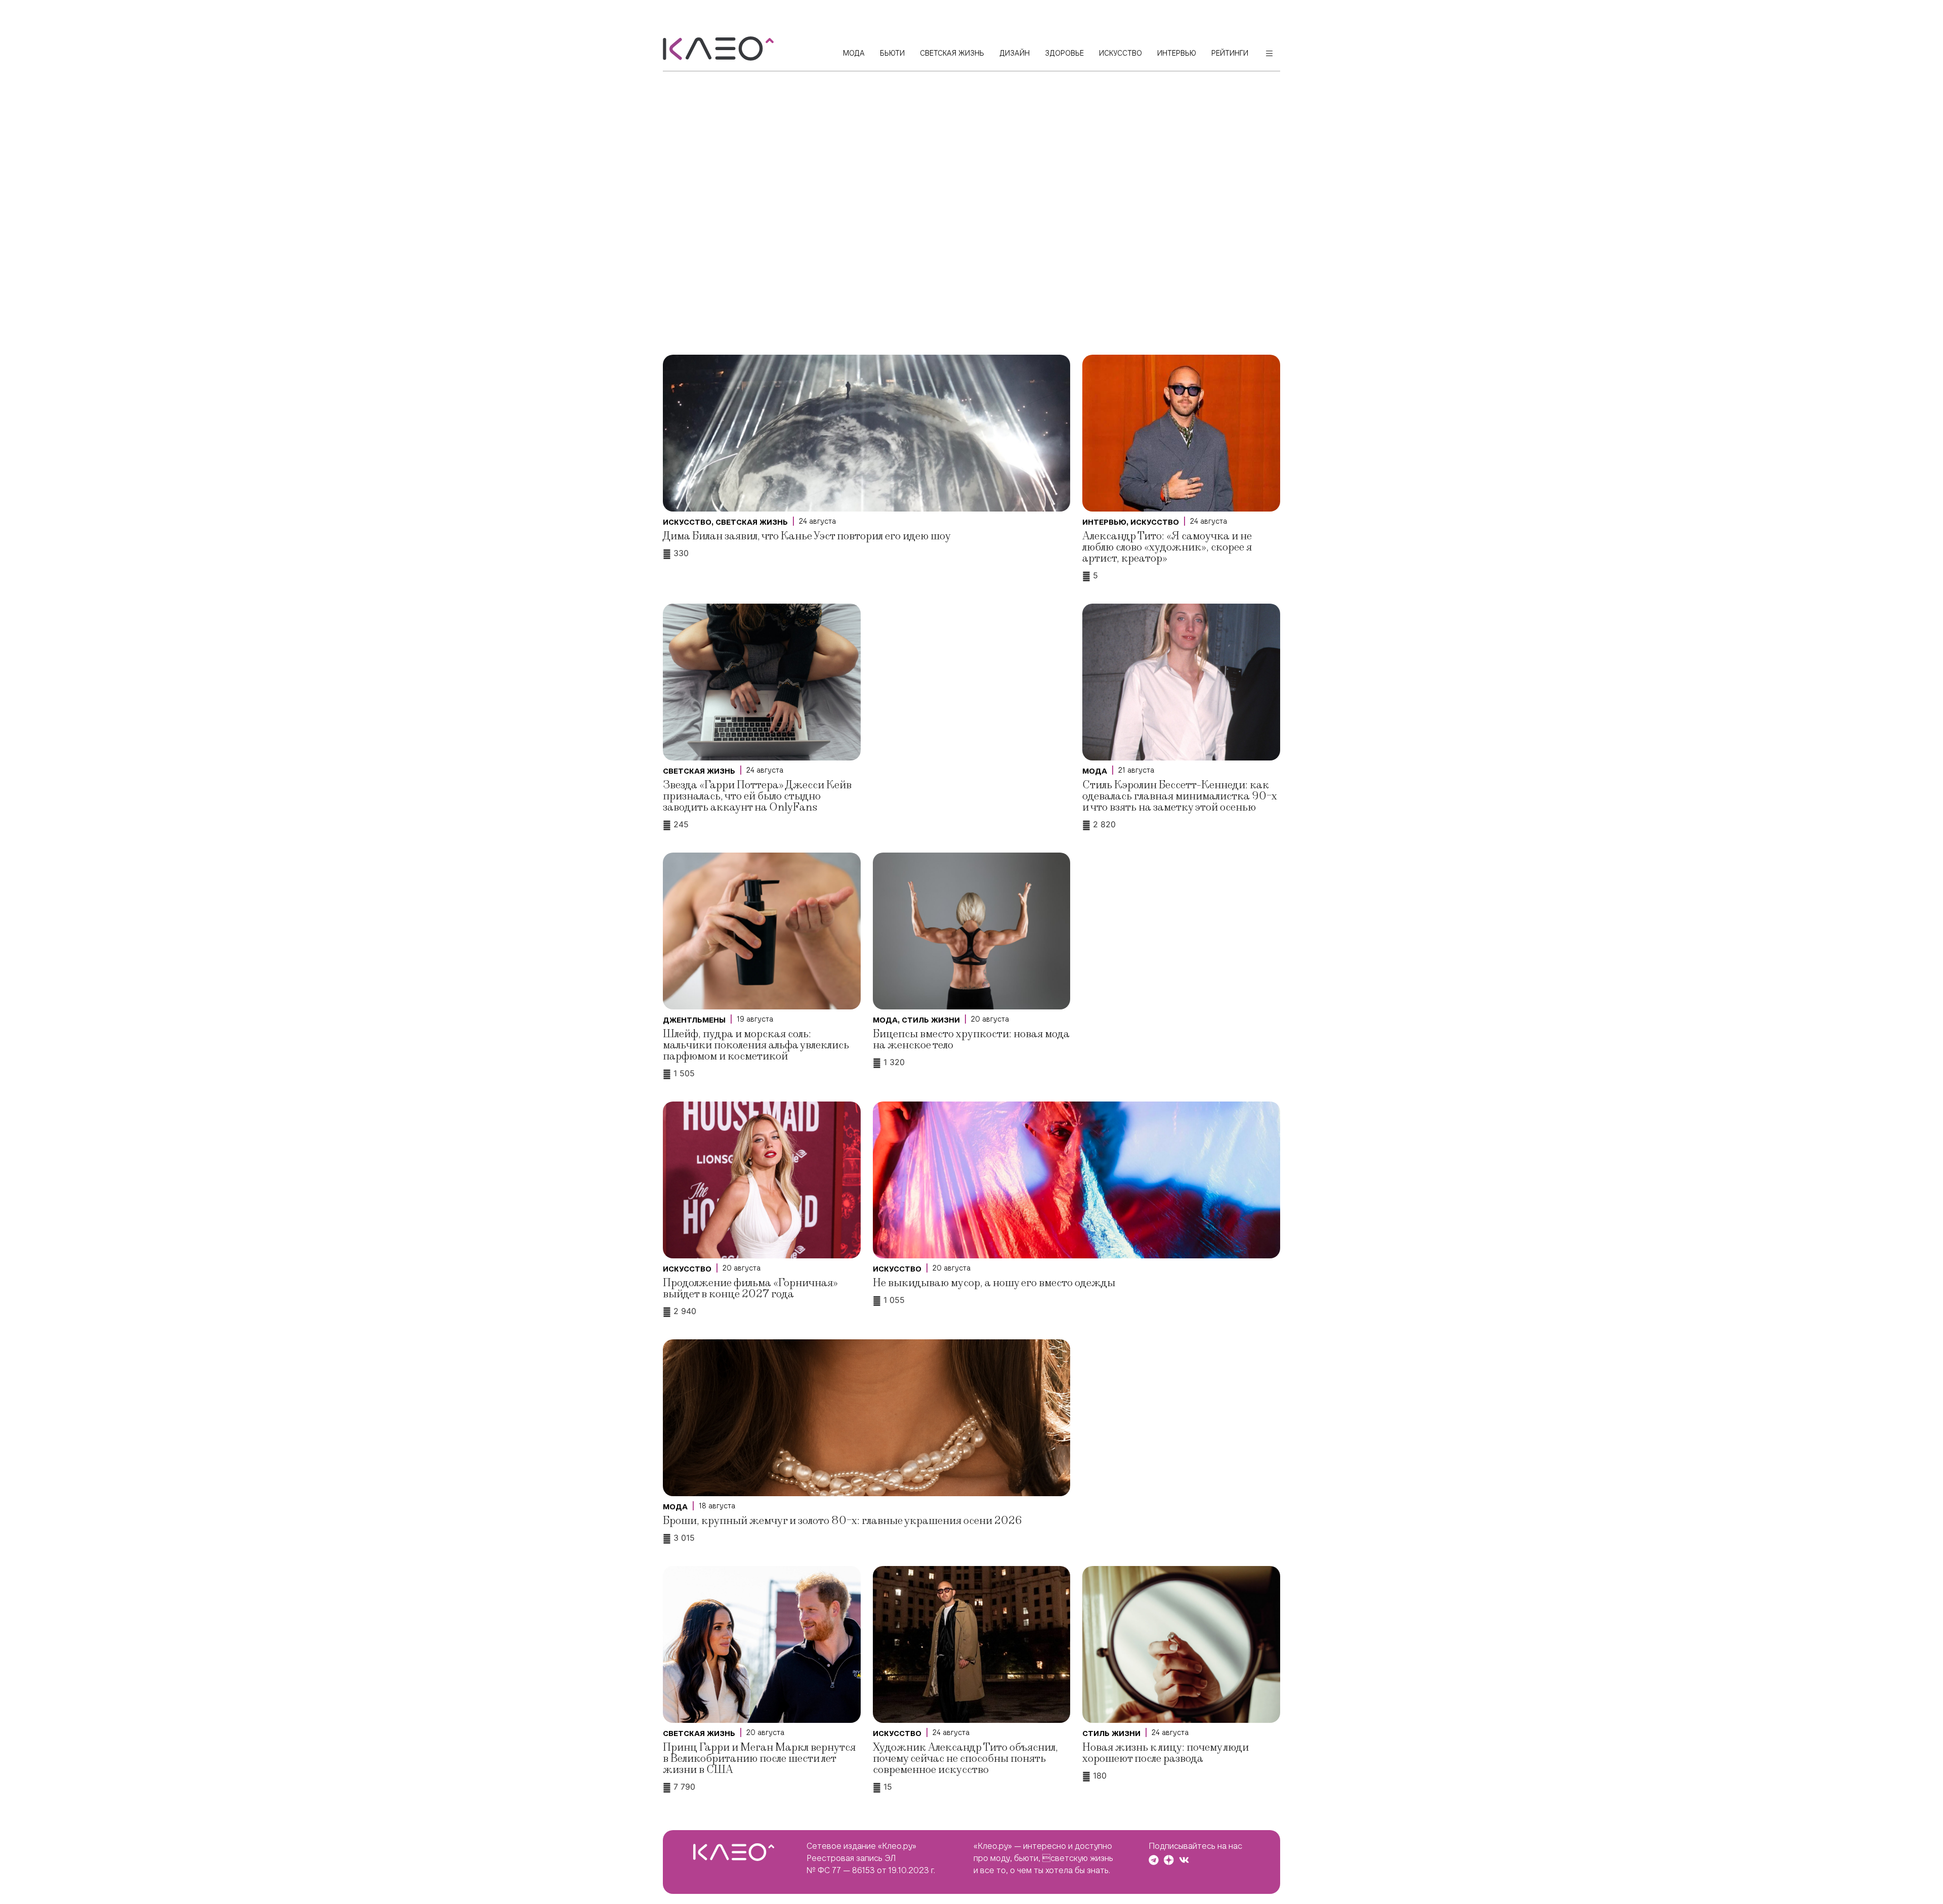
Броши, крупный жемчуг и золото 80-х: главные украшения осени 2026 (842, 1521)
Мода (1095, 771)
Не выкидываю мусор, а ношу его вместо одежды (994, 1283)
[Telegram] (1154, 1860)
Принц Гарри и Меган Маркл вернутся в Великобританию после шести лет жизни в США (759, 1759)
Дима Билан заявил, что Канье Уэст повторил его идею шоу (807, 536)
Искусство (687, 522)
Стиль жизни (931, 1020)
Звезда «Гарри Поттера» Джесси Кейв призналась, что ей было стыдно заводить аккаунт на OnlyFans (757, 796)
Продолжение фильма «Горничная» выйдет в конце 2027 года (750, 1288)
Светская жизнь (752, 522)
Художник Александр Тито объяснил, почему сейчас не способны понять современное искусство (965, 1759)
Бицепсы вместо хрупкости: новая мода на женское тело (971, 1040)
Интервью (1104, 522)
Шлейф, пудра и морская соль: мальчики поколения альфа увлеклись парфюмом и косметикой (756, 1045)
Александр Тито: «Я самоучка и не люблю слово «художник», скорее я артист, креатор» (1167, 547)
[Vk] (1184, 1860)
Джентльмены (694, 1020)
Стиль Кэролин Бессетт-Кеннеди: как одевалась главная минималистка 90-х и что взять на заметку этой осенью (1180, 796)
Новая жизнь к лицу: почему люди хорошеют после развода (1166, 1753)
